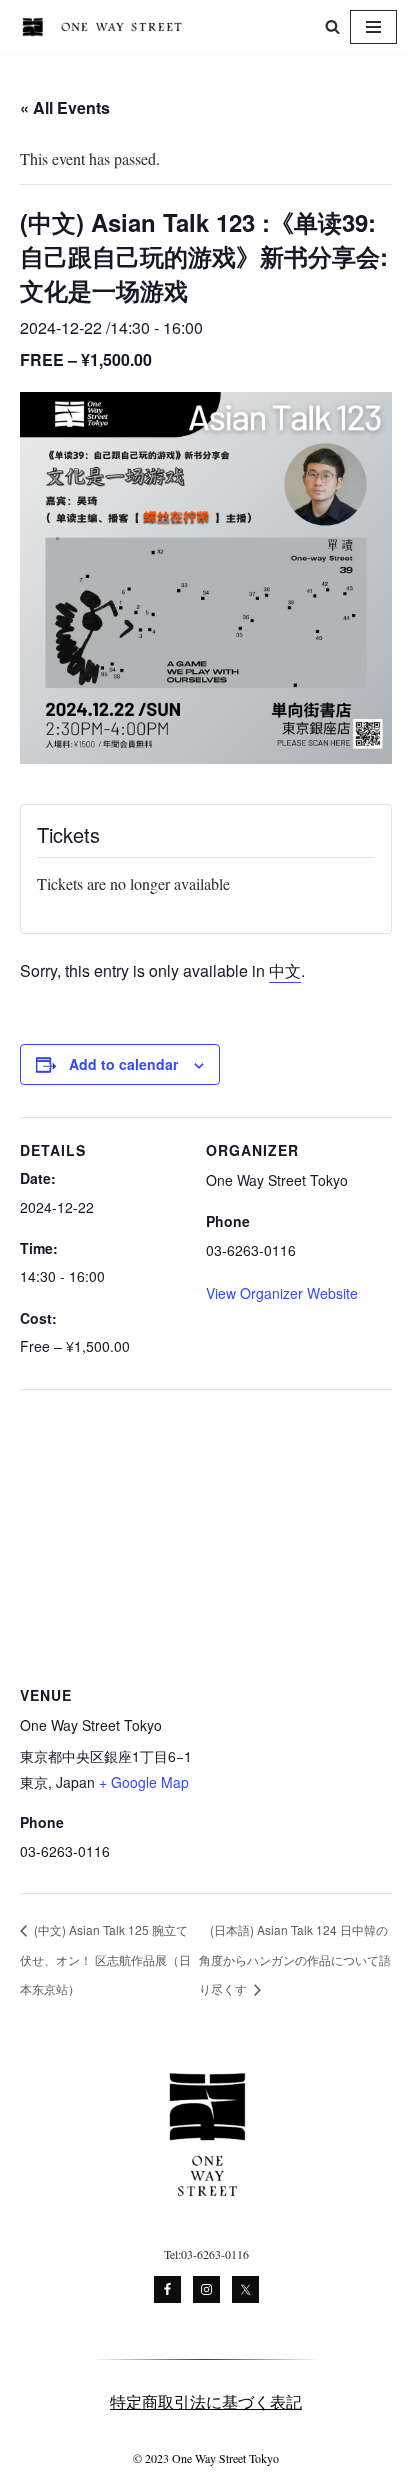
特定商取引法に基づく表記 (206, 2401)
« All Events (65, 107)
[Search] (332, 26)
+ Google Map (144, 1782)
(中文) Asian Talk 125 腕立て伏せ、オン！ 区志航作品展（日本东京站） (105, 1959)
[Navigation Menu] (373, 27)
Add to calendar (123, 1064)
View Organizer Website (282, 1293)
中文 (285, 970)
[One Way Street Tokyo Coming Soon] (106, 27)
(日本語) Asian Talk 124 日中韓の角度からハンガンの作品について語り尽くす (295, 1959)
